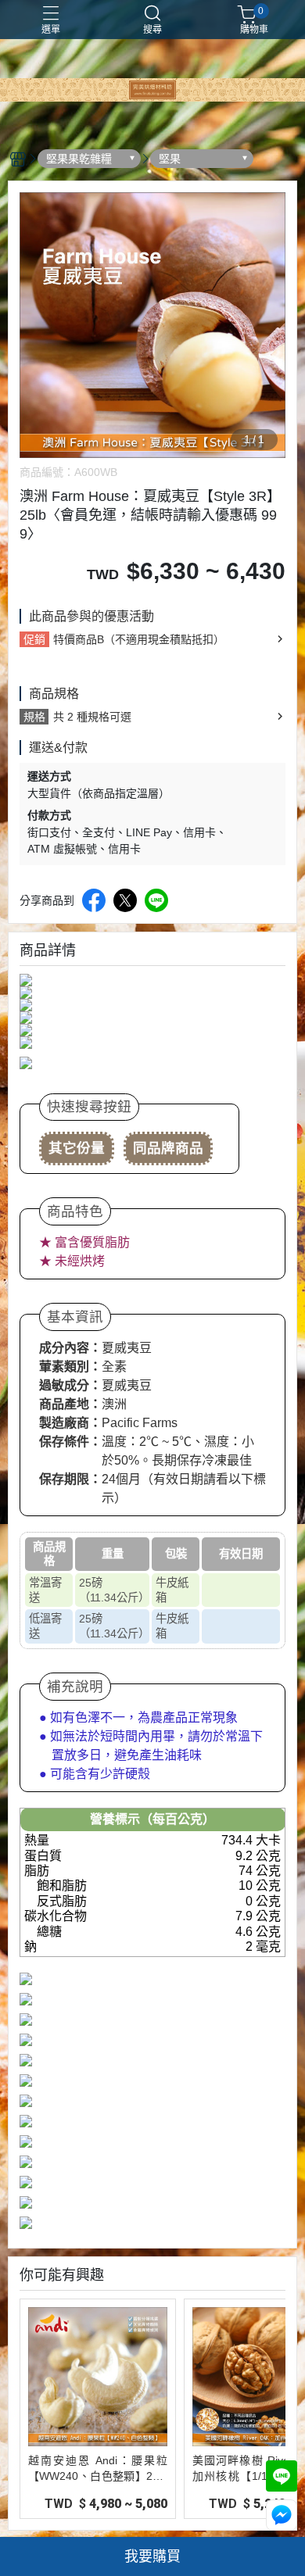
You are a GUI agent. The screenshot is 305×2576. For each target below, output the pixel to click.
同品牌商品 (168, 1148)
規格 (34, 717)
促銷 (34, 639)
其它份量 (77, 1148)
